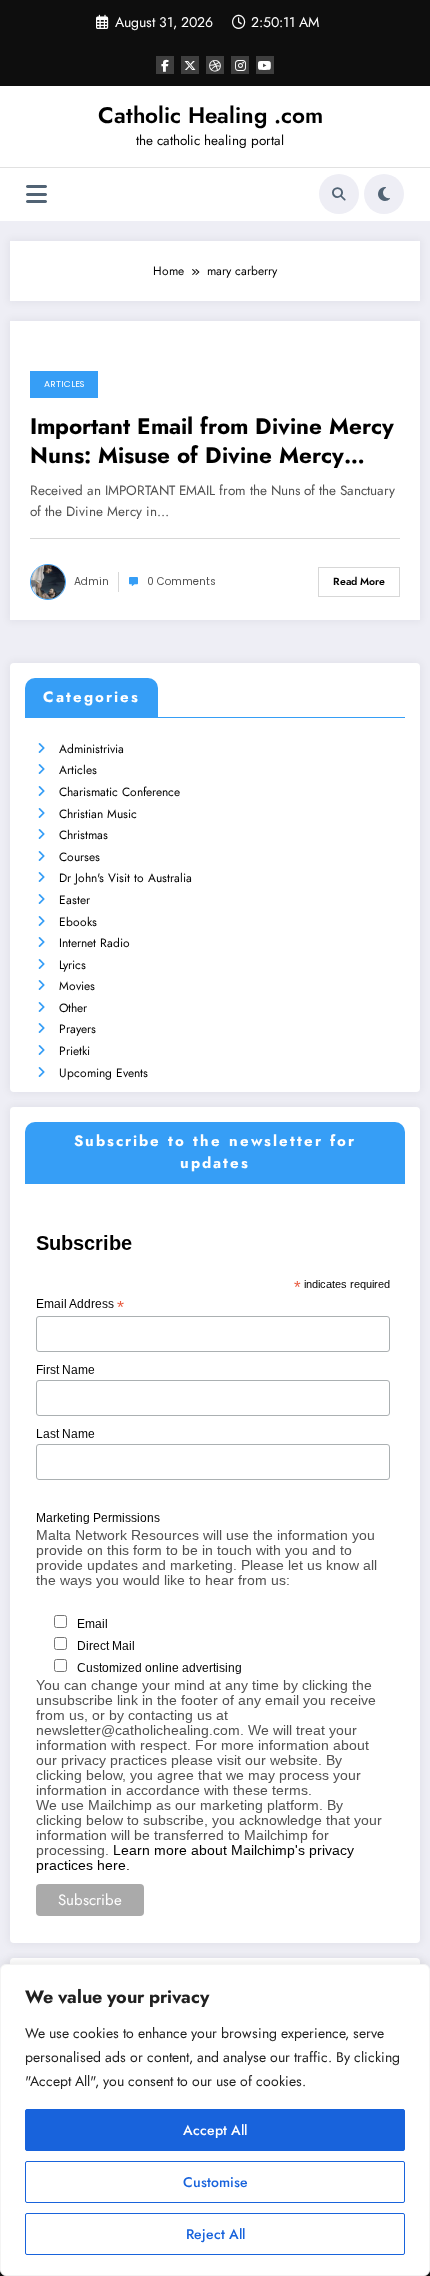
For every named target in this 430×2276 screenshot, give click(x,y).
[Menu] (36, 194)
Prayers (77, 1029)
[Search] (339, 194)
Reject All (215, 2234)
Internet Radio (94, 943)
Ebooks (78, 922)
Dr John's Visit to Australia (125, 878)
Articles (64, 384)
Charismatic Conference (119, 792)
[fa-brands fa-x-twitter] (190, 65)
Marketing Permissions (98, 1518)
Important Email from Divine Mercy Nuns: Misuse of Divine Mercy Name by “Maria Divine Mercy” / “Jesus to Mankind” (212, 441)
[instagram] (240, 65)
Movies (77, 986)
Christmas (83, 835)
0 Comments (181, 581)
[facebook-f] (165, 65)
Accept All (215, 2130)
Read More (359, 581)
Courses (79, 857)
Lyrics (72, 965)
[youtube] (265, 65)
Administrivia (91, 749)
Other (73, 1008)
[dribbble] (215, 65)
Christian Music (98, 814)
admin (91, 581)
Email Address (80, 1305)
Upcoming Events (103, 1073)
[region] (215, 2120)
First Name (65, 1370)
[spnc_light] (384, 194)
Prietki (74, 1051)
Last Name (65, 1434)
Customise (215, 2182)
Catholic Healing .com (210, 115)
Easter (74, 900)
